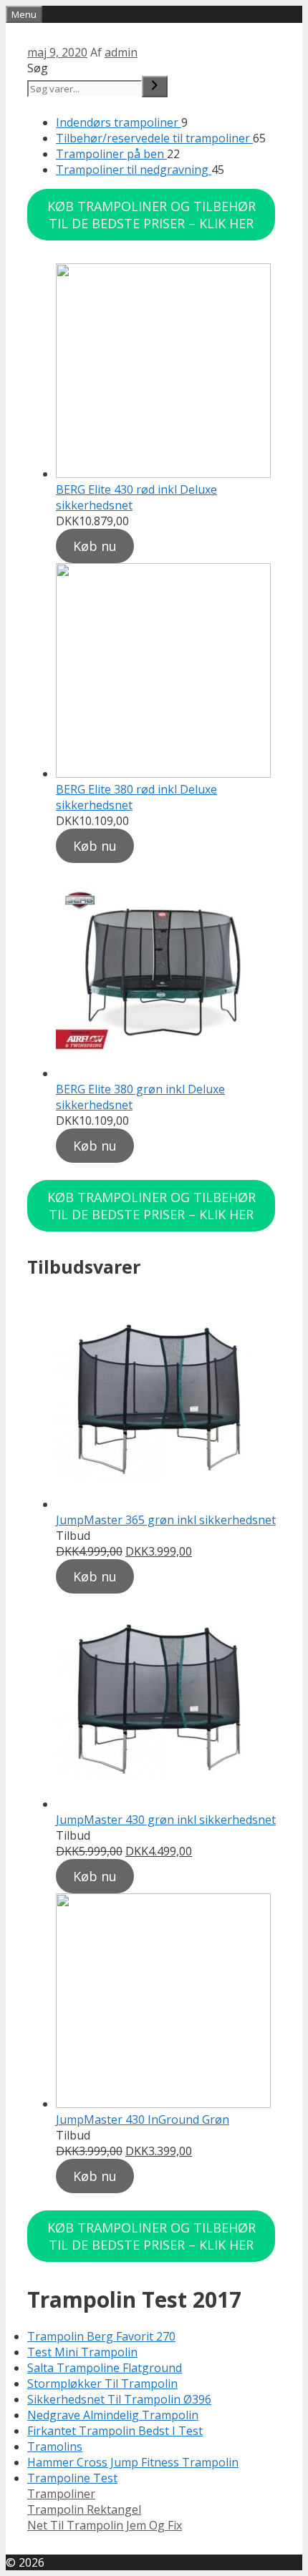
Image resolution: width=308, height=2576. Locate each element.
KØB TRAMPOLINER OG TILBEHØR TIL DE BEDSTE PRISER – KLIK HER (151, 215)
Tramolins (55, 2446)
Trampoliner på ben (111, 154)
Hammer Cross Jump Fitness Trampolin (133, 2462)
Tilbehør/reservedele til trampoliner (154, 138)
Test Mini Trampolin (82, 2352)
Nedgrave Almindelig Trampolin (113, 2415)
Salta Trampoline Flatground (105, 2368)
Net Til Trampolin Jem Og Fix (105, 2525)
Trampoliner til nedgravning (134, 170)
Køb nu (95, 546)
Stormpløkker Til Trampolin (102, 2384)
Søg (38, 68)
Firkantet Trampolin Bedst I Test (115, 2431)
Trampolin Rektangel (84, 2509)
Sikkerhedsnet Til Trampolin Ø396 (119, 2399)
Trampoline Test (72, 2478)
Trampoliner (61, 2494)
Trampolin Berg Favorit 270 (101, 2336)
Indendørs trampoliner (119, 122)
